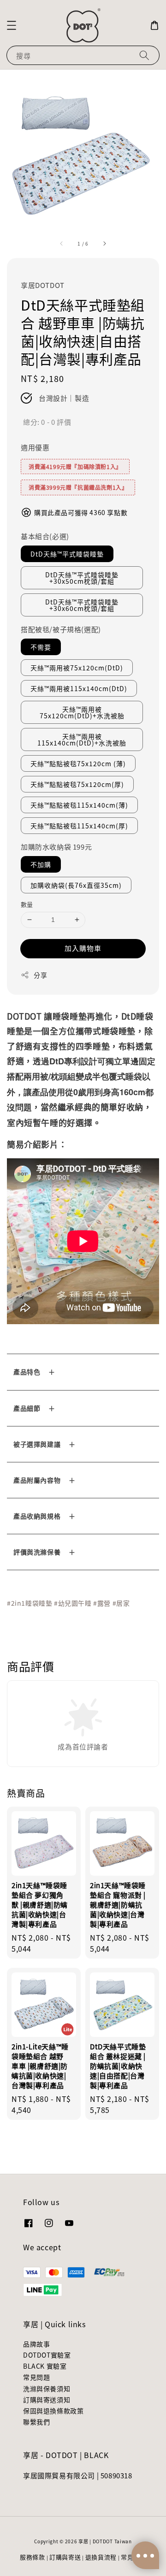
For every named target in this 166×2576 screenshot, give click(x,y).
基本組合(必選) (45, 536)
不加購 (41, 864)
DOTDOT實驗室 (47, 2355)
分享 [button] (40, 975)
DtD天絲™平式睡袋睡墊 (67, 554)
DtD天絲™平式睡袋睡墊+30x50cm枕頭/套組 (82, 578)
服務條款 (33, 2557)
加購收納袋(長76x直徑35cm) (76, 885)
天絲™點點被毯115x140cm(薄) (79, 805)
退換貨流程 (101, 2557)
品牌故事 (36, 2344)
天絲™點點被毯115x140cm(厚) (79, 826)
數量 (27, 904)
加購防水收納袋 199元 (56, 847)
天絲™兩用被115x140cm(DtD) (79, 688)
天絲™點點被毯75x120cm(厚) (77, 784)
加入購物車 (83, 948)
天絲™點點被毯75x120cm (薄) (78, 763)
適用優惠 (35, 447)
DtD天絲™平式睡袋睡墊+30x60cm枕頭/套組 (82, 605)
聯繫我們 (36, 2422)
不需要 (41, 647)
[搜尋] (144, 55)
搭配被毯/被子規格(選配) (61, 629)
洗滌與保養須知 (47, 2388)
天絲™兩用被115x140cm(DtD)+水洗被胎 (82, 739)
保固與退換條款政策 (53, 2411)
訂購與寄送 (65, 2557)
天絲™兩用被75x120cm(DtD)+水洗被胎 (82, 712)
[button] (12, 25)
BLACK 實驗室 (45, 2366)
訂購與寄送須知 (47, 2400)
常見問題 (36, 2377)
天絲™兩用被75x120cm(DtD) (77, 668)
